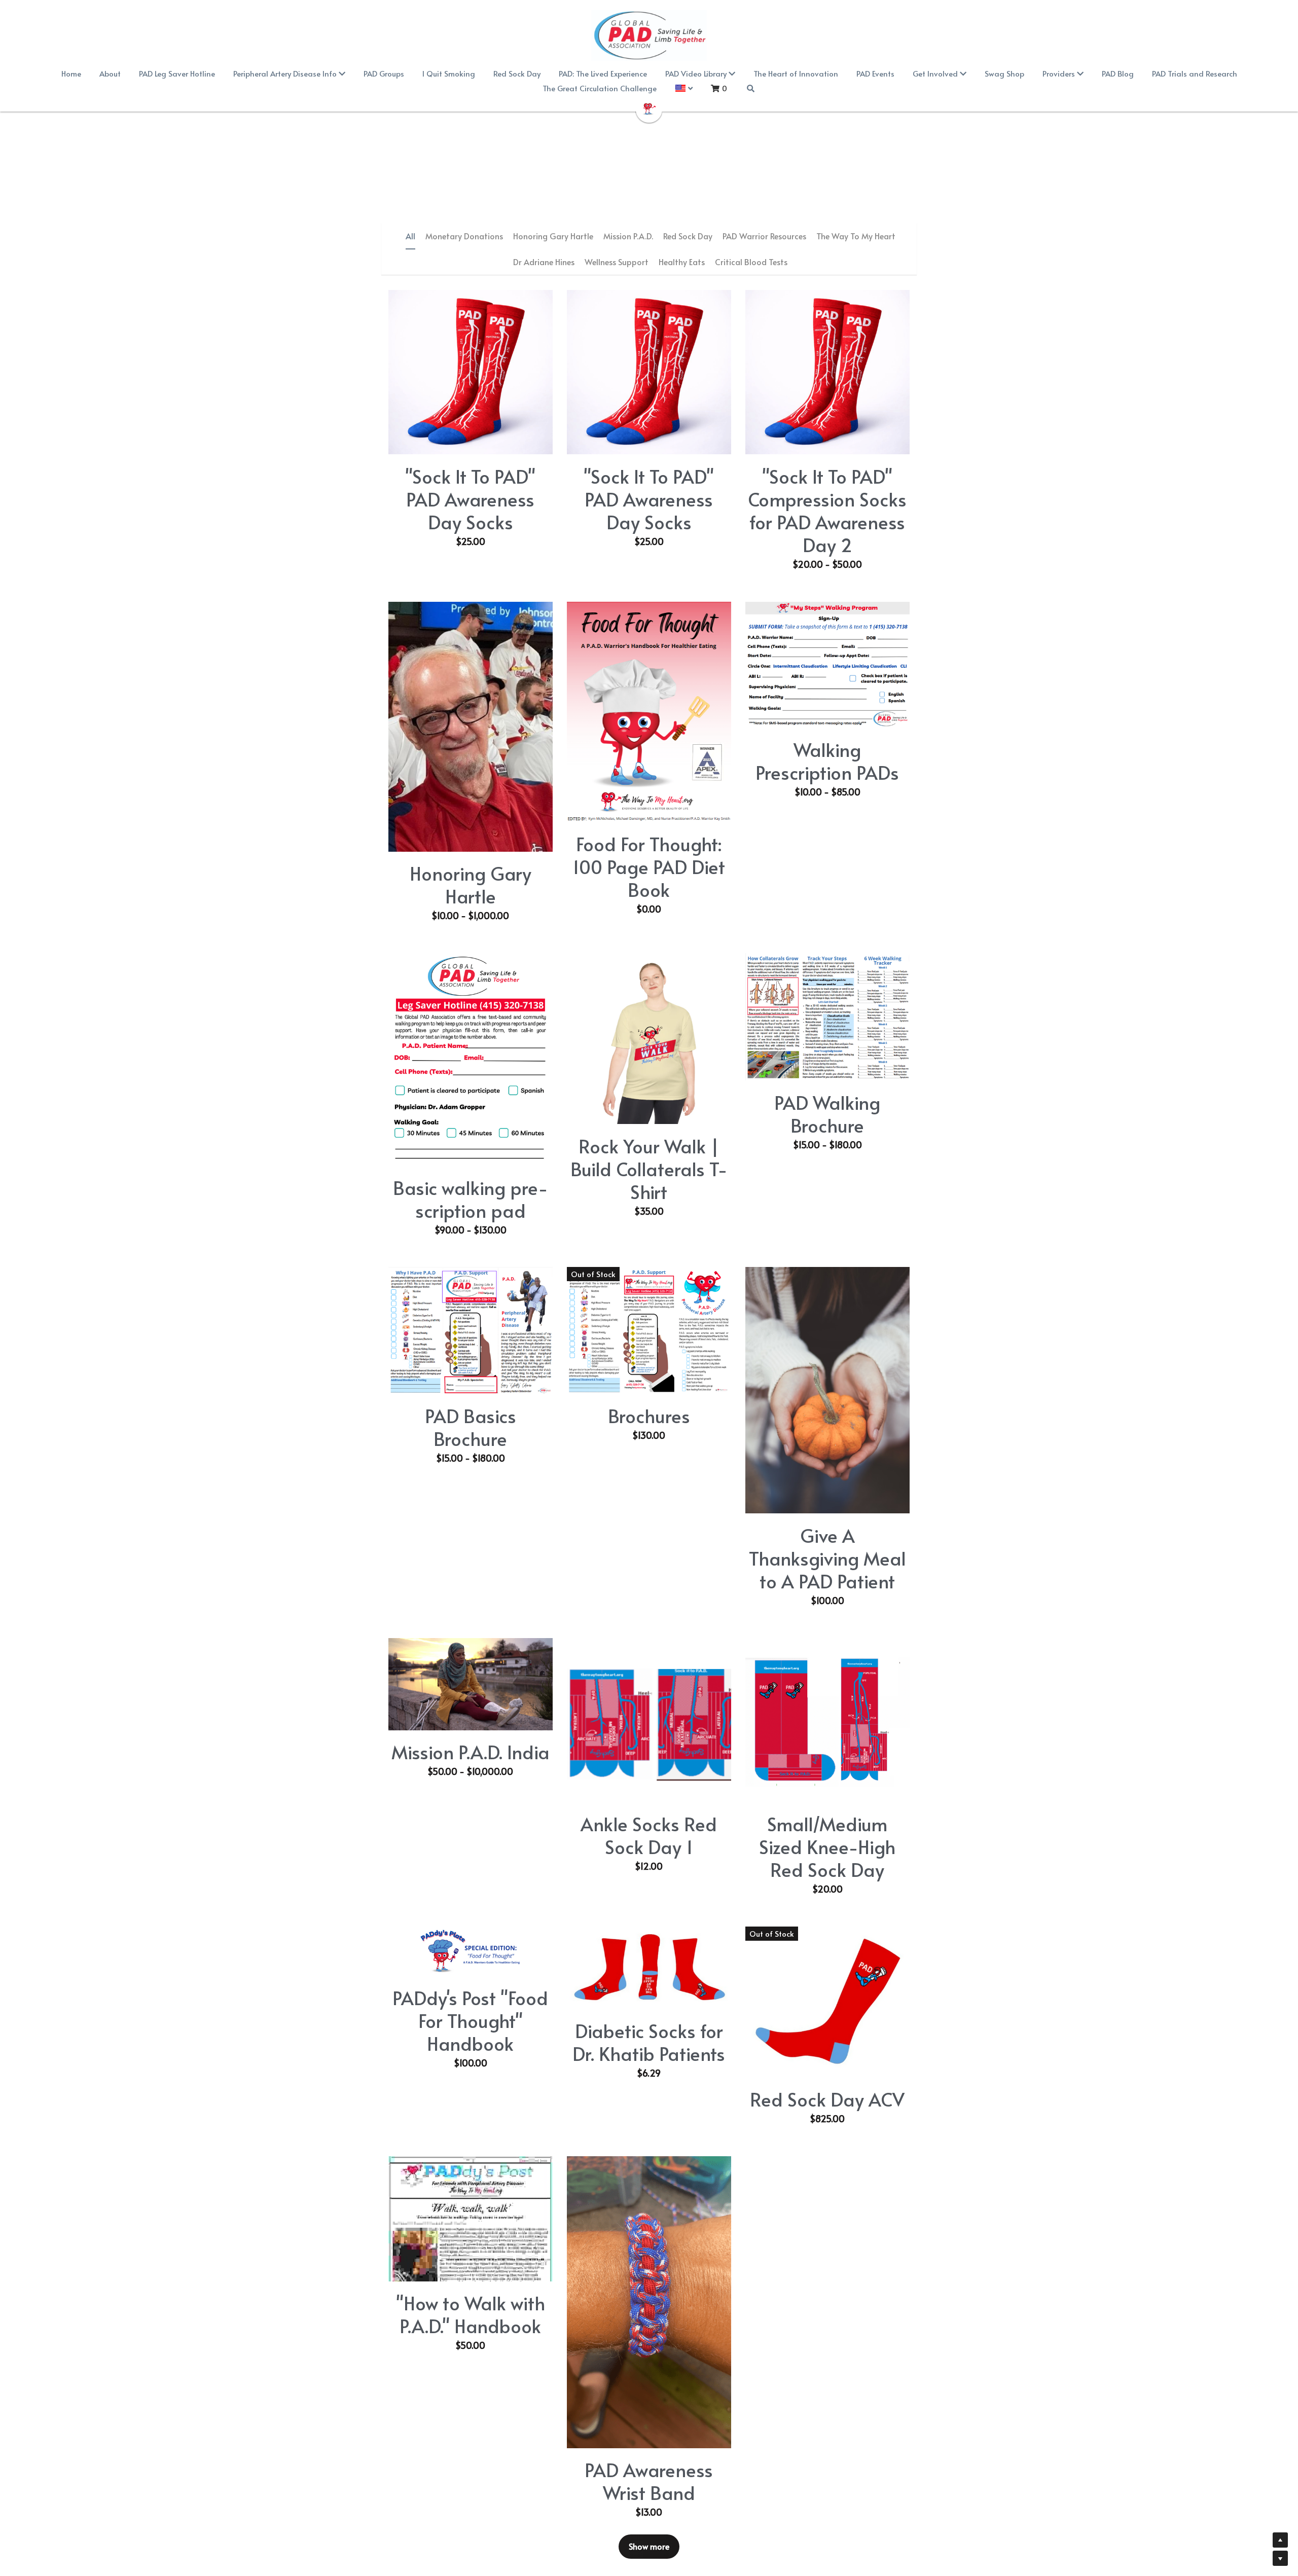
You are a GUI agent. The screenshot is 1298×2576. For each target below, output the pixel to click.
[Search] (751, 88)
